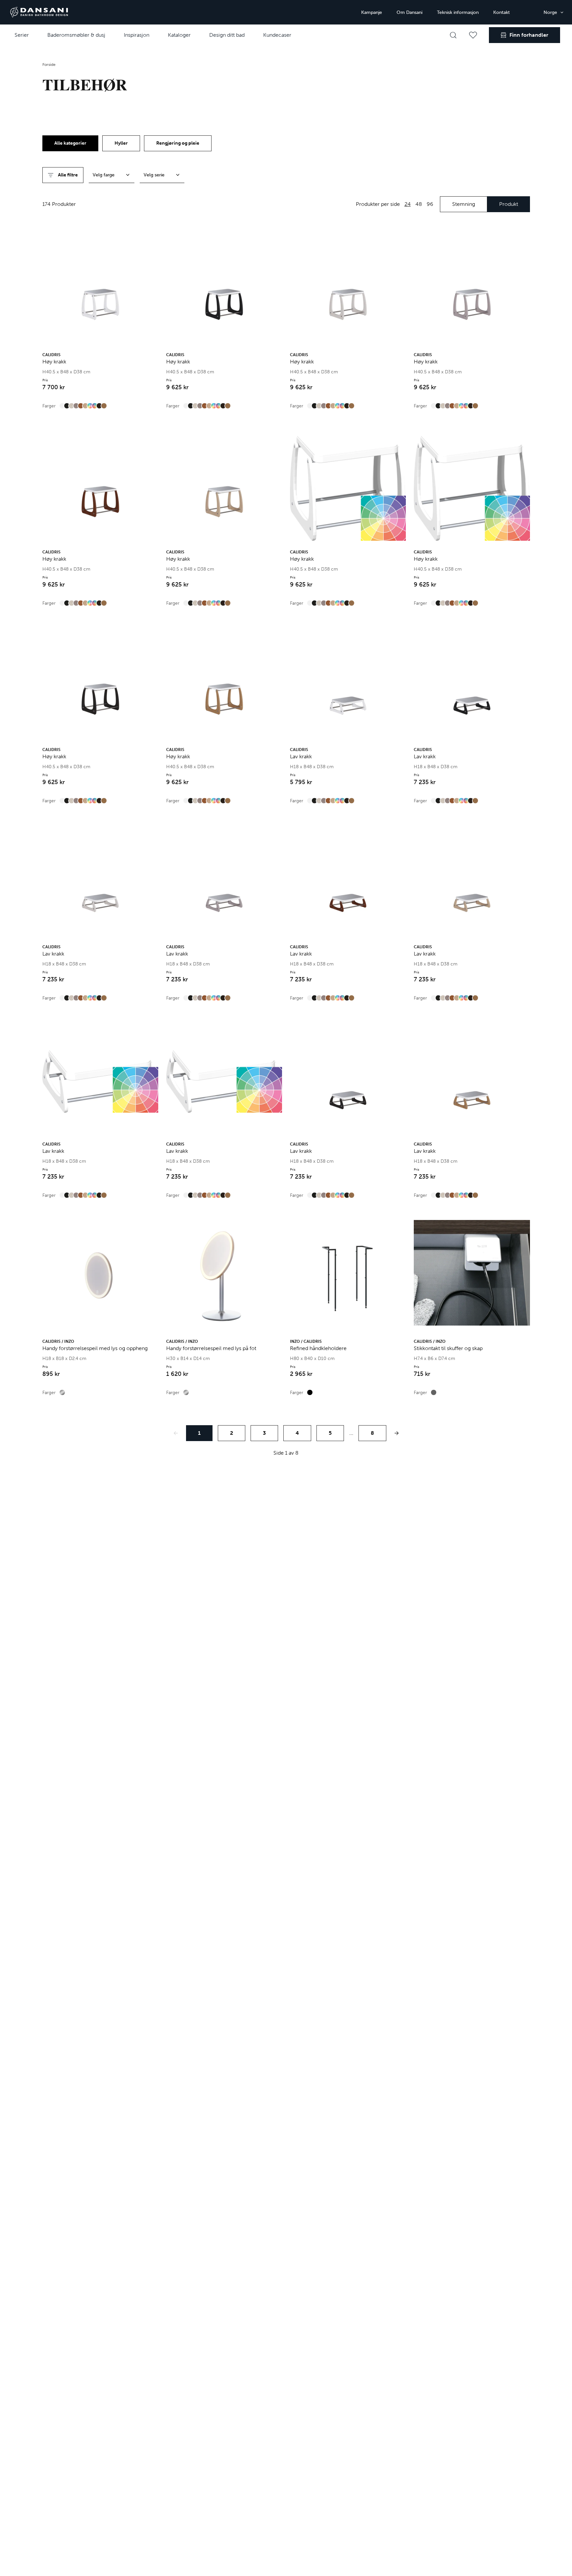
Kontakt (501, 12)
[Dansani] (39, 12)
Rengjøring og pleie (178, 143)
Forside (49, 65)
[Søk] (453, 35)
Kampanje (372, 12)
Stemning (464, 204)
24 (408, 204)
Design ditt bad (227, 35)
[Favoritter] (473, 35)
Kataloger (179, 35)
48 (419, 204)
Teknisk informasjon (458, 12)
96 (430, 204)
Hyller (121, 143)
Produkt (509, 204)
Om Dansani (409, 12)
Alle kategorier (70, 143)
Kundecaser (277, 35)
